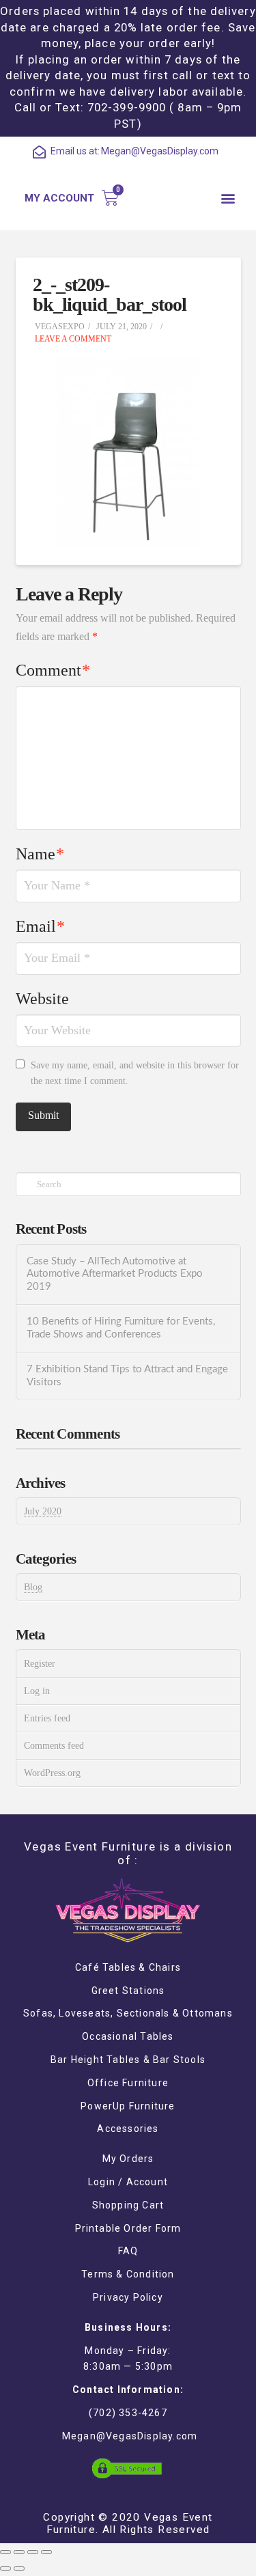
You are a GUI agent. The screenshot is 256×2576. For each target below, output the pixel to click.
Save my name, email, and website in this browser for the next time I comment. (135, 1074)
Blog (33, 1587)
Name (40, 854)
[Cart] (110, 198)
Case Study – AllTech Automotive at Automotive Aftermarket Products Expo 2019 (115, 1274)
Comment (53, 670)
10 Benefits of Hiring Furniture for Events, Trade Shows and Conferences (121, 1328)
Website (42, 999)
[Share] (19, 2552)
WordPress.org (52, 1773)
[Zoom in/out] (46, 2552)
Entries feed (47, 1718)
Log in (37, 1691)
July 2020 (43, 1511)
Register (40, 1664)
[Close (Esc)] (5, 2552)
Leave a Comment (72, 339)
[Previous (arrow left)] (5, 2568)
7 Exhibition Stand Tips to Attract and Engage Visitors (127, 1376)
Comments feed (54, 1746)
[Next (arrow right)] (19, 2568)
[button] (228, 198)
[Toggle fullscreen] (33, 2552)
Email (41, 926)
